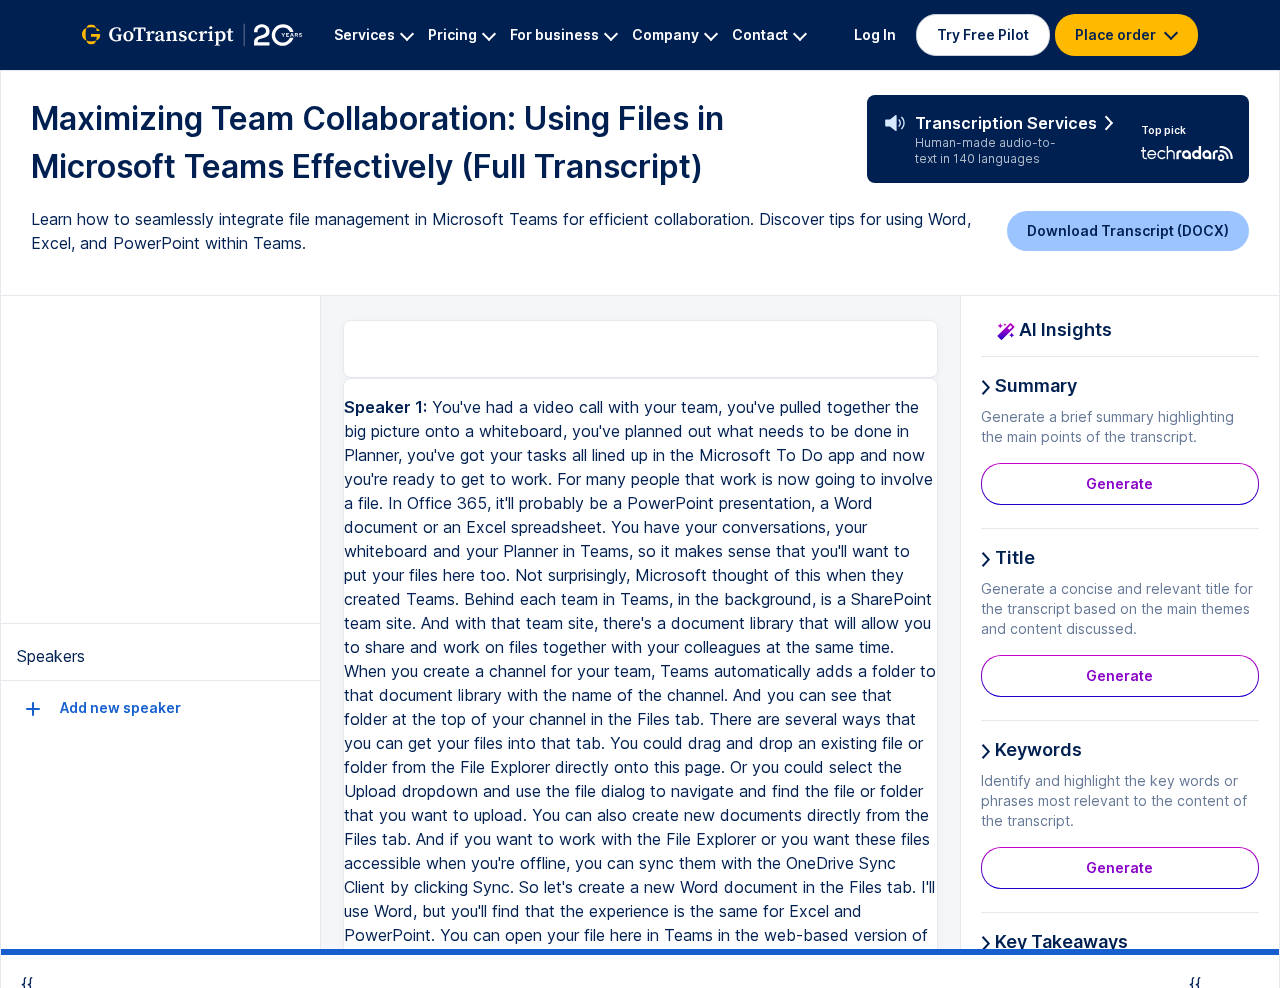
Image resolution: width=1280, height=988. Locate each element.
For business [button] (554, 34)
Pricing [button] (452, 34)
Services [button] (364, 34)
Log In (875, 34)
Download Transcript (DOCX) (1128, 230)
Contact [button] (760, 34)
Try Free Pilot (983, 34)
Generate (1119, 483)
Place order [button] (1117, 34)
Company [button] (665, 34)
